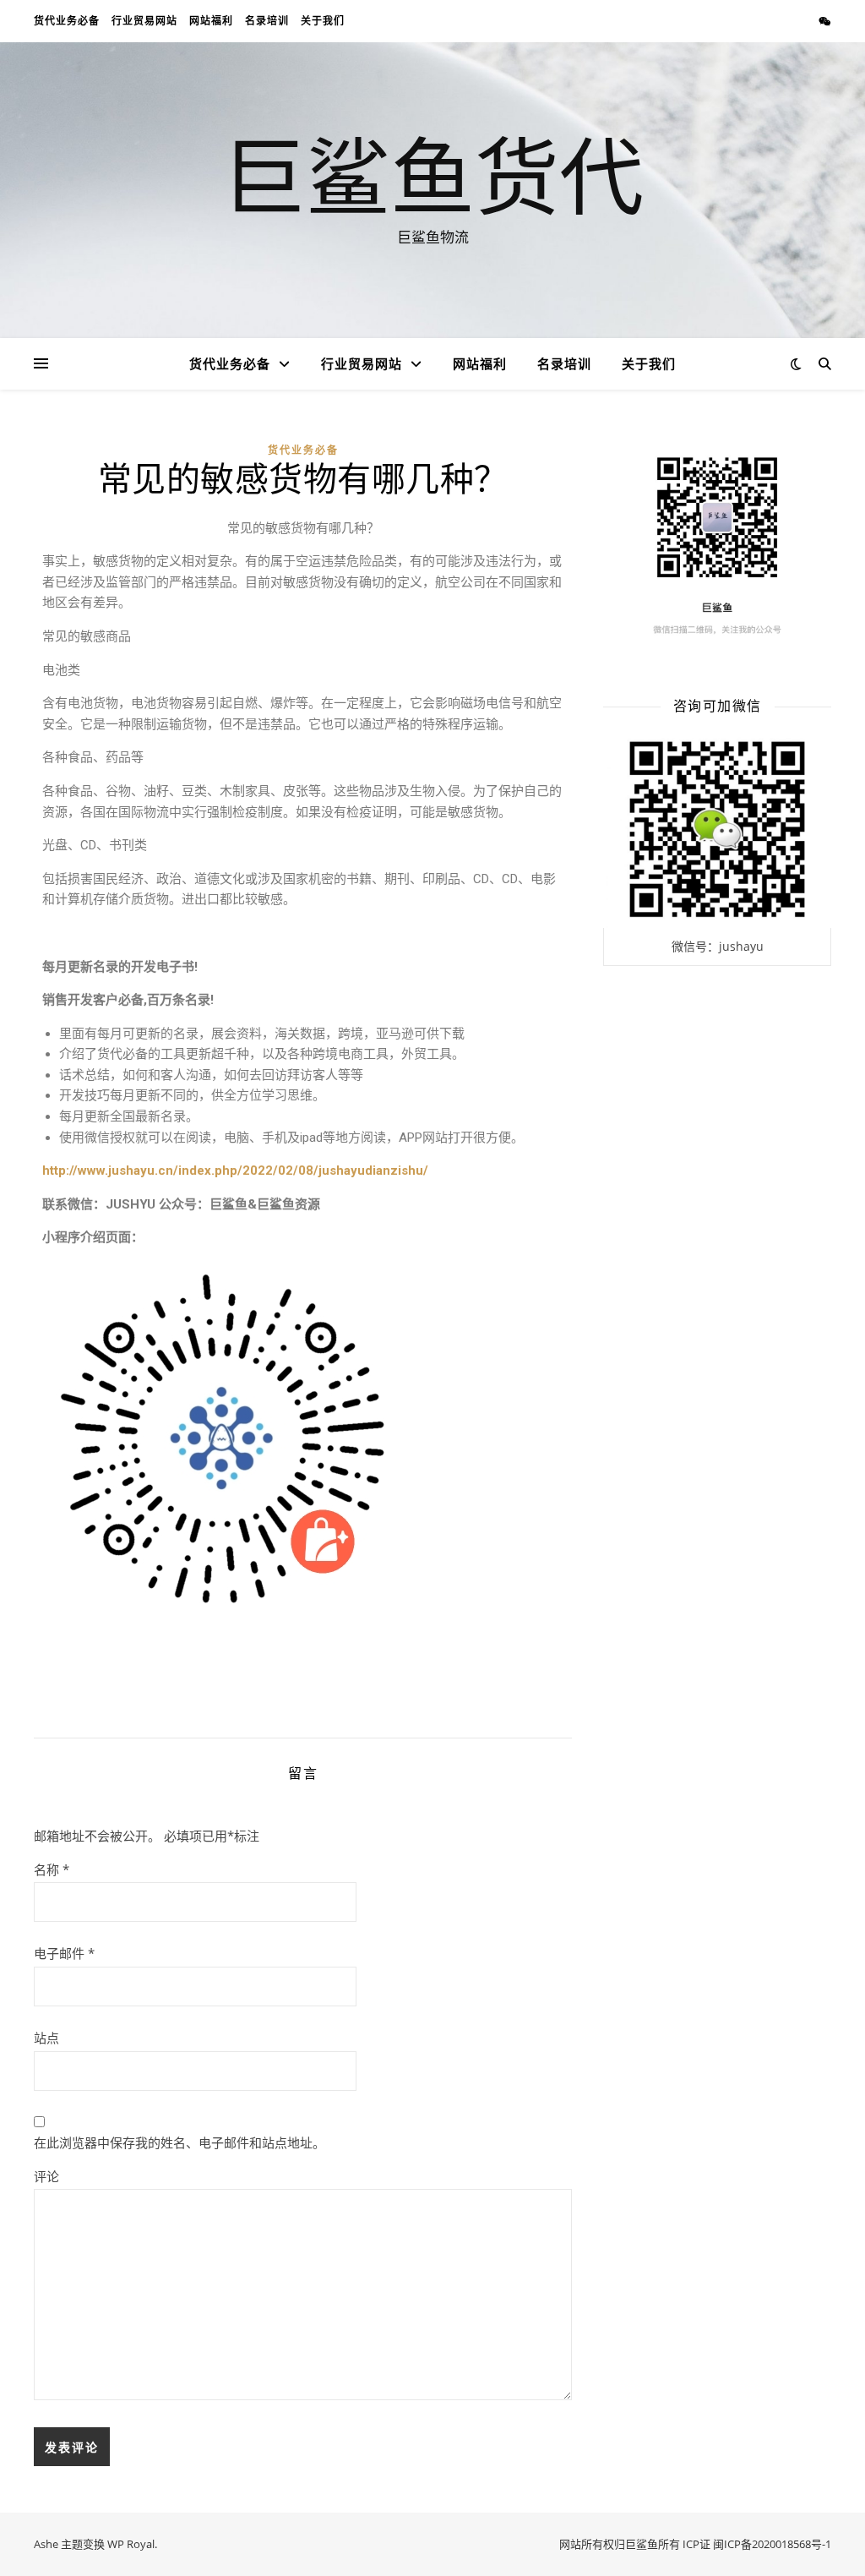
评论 (46, 2176)
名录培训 (267, 21)
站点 (46, 2038)
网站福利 (211, 21)
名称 (52, 1869)
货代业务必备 (67, 21)
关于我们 (323, 21)
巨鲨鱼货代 (432, 175)
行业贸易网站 (144, 21)
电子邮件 (64, 1953)
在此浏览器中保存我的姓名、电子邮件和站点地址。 (180, 2142)
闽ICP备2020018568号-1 (772, 2544)
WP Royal (131, 2544)
